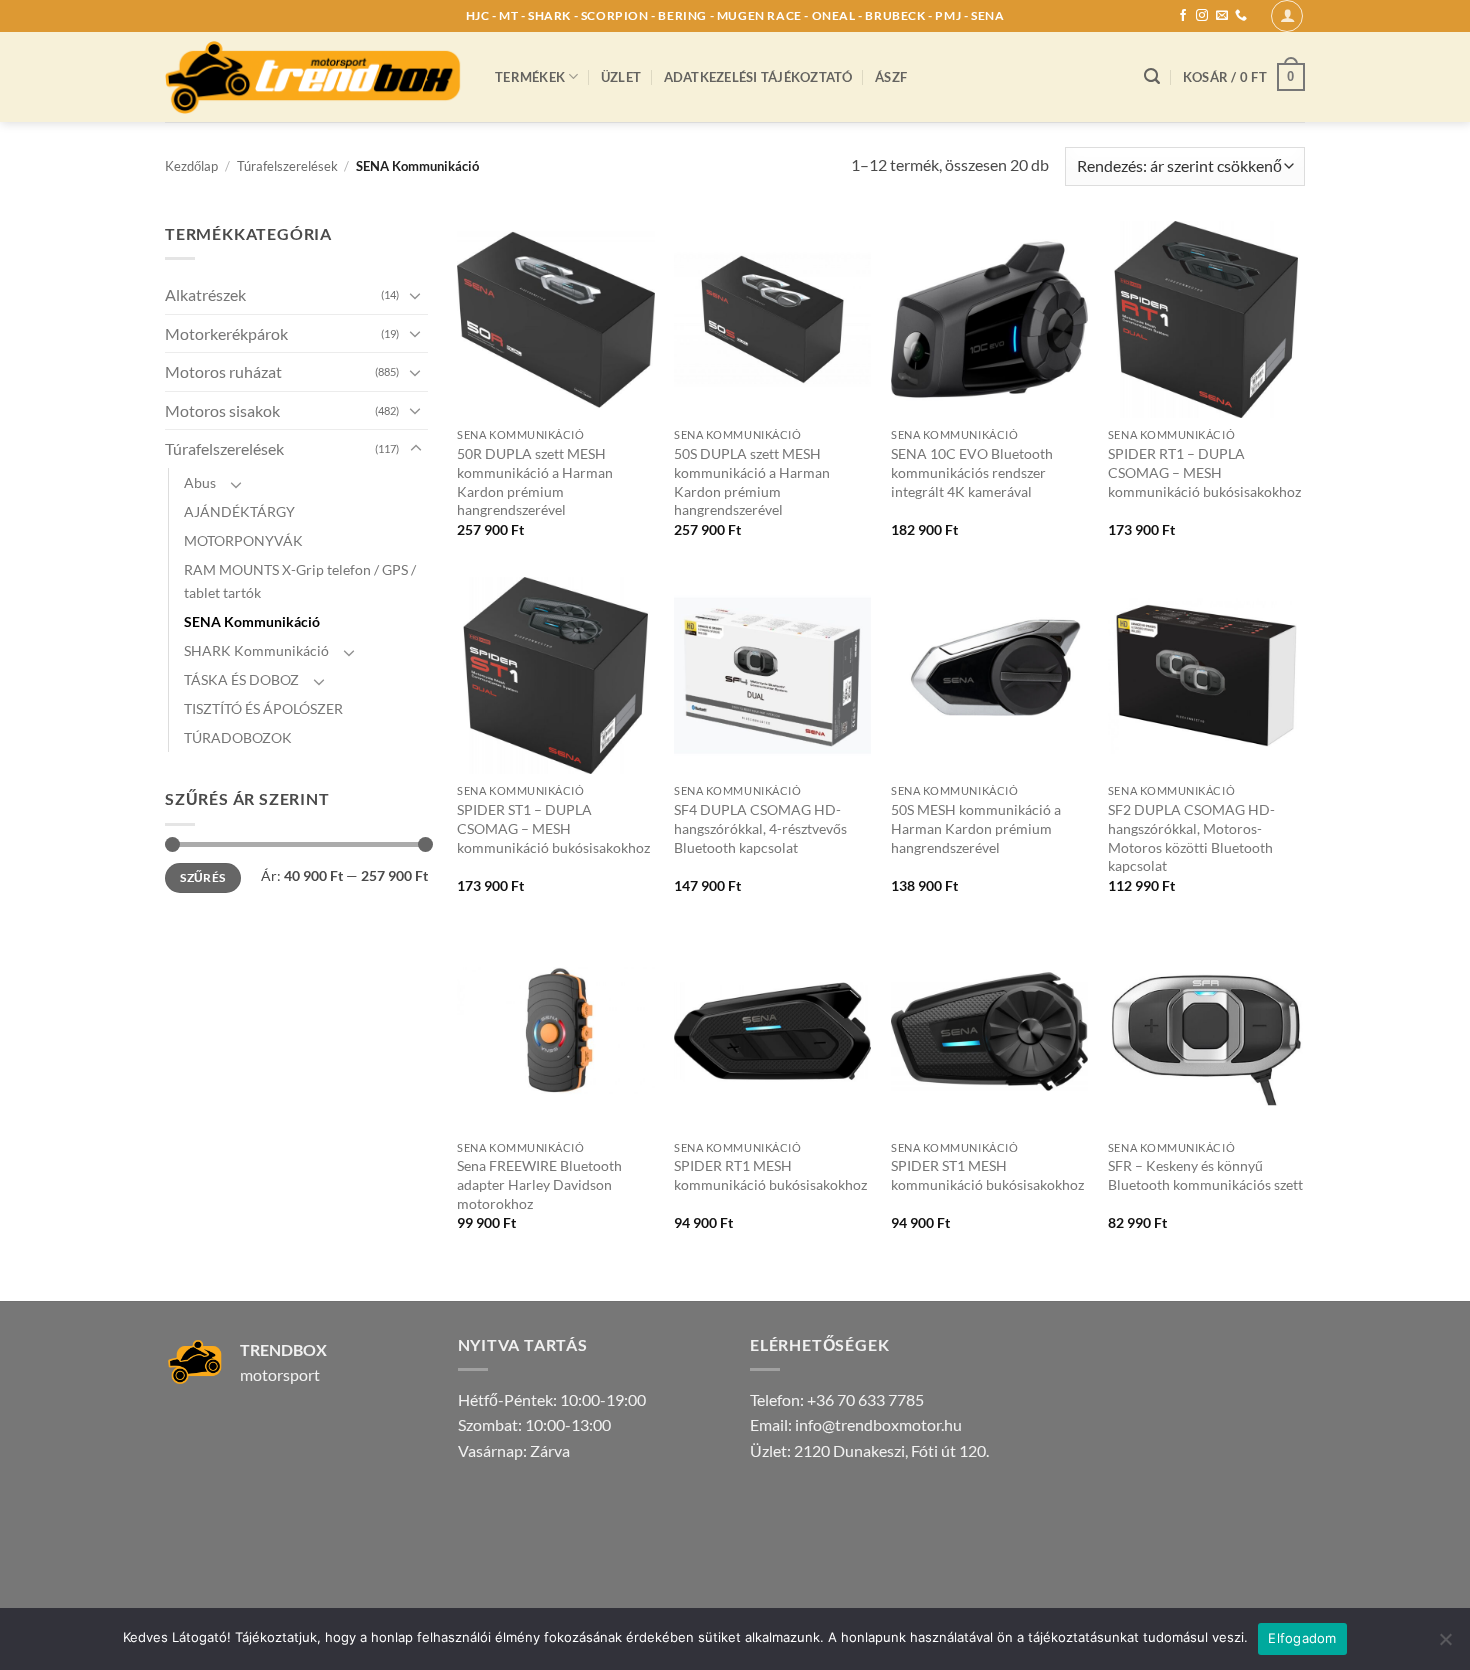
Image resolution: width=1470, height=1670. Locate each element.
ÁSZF (891, 77)
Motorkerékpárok (226, 333)
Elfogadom (1302, 1638)
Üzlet (621, 77)
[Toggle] (416, 295)
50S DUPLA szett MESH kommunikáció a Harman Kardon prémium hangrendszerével (752, 481)
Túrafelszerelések (287, 166)
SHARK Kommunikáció (256, 650)
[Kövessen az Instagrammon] (1202, 16)
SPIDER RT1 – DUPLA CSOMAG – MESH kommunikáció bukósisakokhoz (1204, 472)
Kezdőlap (191, 166)
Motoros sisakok (222, 410)
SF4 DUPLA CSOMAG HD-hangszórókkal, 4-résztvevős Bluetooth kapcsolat (760, 828)
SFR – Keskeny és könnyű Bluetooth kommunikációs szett (1205, 1175)
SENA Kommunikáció (252, 621)
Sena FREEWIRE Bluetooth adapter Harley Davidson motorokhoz (539, 1184)
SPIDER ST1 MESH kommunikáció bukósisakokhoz (987, 1175)
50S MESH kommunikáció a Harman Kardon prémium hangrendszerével (976, 828)
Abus (200, 482)
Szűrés (202, 877)
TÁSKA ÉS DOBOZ (241, 679)
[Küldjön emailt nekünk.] (1222, 16)
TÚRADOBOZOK (238, 737)
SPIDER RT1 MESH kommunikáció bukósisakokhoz (770, 1175)
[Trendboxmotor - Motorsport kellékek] (315, 76)
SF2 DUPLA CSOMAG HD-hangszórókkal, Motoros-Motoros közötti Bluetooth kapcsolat (1191, 837)
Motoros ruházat (223, 371)
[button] (1287, 16)
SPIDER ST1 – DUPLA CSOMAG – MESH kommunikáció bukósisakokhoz (553, 828)
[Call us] (1241, 16)
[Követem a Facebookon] (1183, 16)
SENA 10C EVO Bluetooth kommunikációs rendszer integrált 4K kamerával (972, 472)
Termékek (530, 77)
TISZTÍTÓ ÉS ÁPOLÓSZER (263, 708)
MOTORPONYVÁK (243, 540)
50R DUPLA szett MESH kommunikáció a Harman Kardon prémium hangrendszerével (535, 481)
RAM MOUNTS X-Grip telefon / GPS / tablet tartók (300, 581)
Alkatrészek (205, 294)
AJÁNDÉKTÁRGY (239, 511)
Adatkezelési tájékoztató (758, 77)
